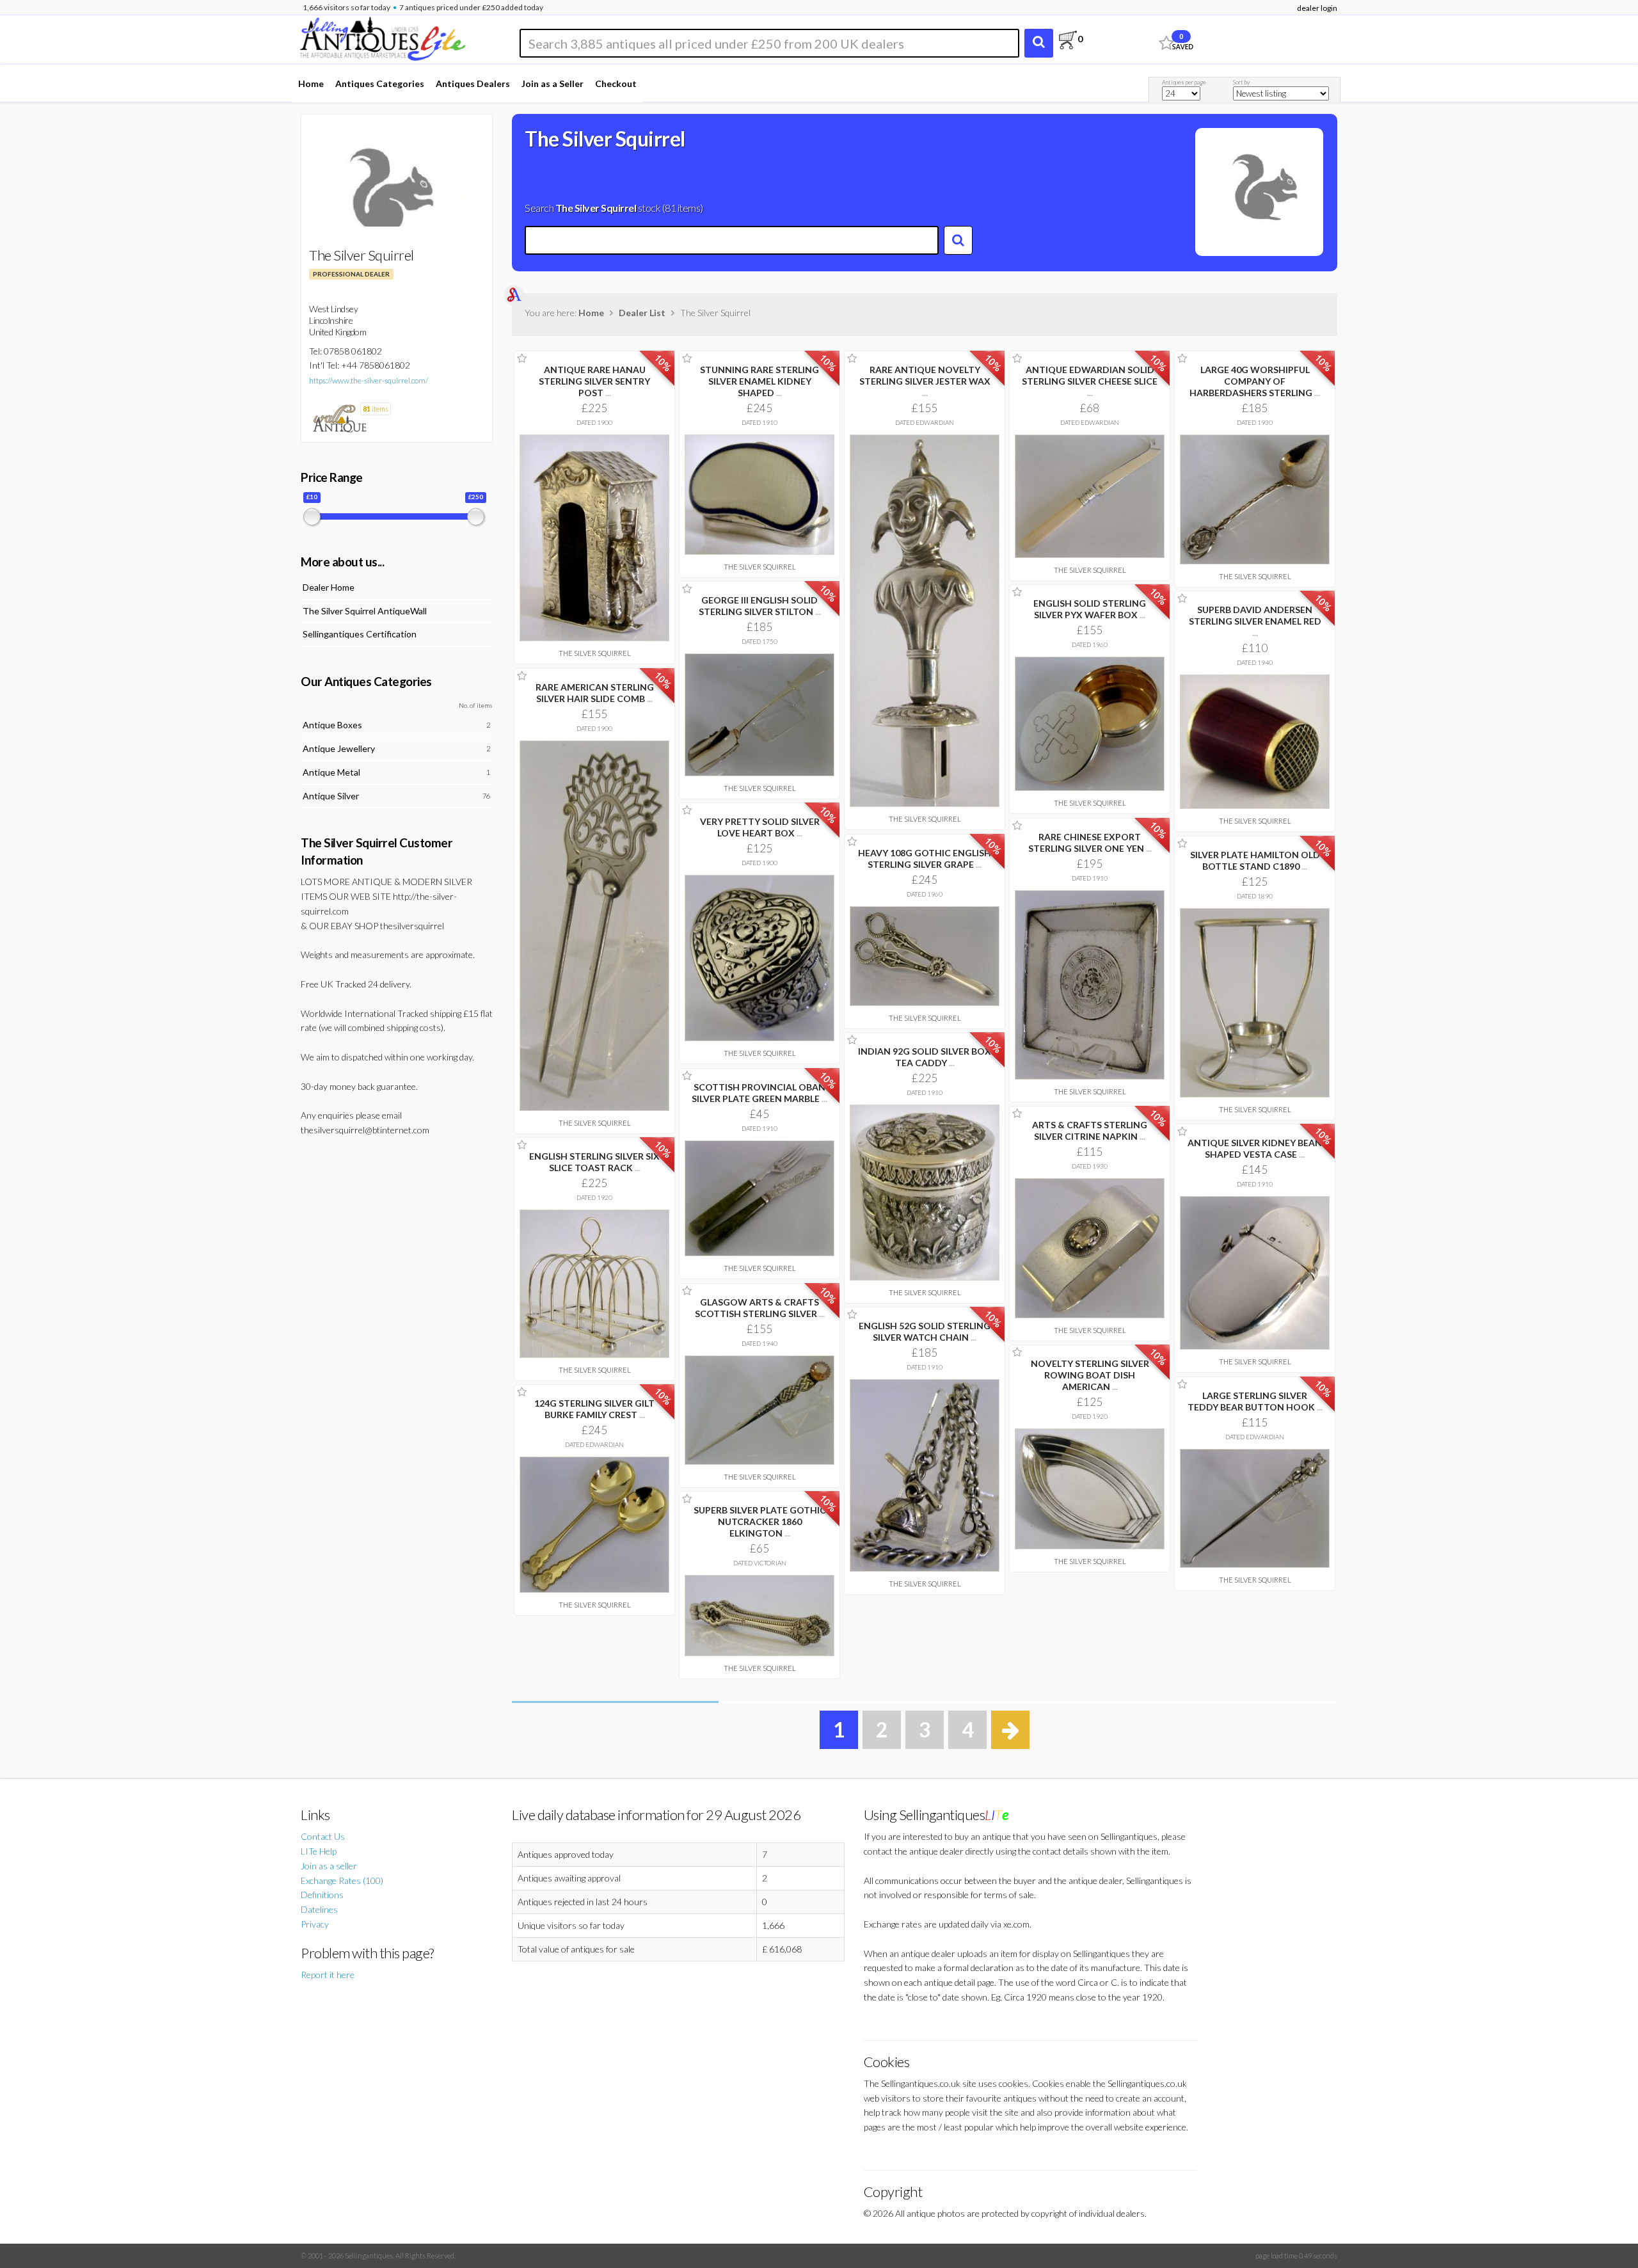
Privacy (315, 1924)
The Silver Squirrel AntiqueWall (365, 611)
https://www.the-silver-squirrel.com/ (369, 380)
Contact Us (323, 1836)
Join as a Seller (553, 84)
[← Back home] (382, 37)
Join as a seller (329, 1866)
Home (311, 84)
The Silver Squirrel (595, 653)
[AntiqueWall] (339, 418)
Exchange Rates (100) (342, 1881)
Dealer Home (329, 587)
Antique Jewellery (339, 748)
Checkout (616, 84)
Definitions (322, 1895)
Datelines (319, 1909)
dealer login (1317, 8)
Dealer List (642, 313)
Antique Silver (331, 796)
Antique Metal (331, 772)
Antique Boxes (332, 725)
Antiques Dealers (473, 84)
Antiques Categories (380, 84)
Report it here (328, 1975)
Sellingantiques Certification (360, 634)
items (376, 409)
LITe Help (319, 1851)
